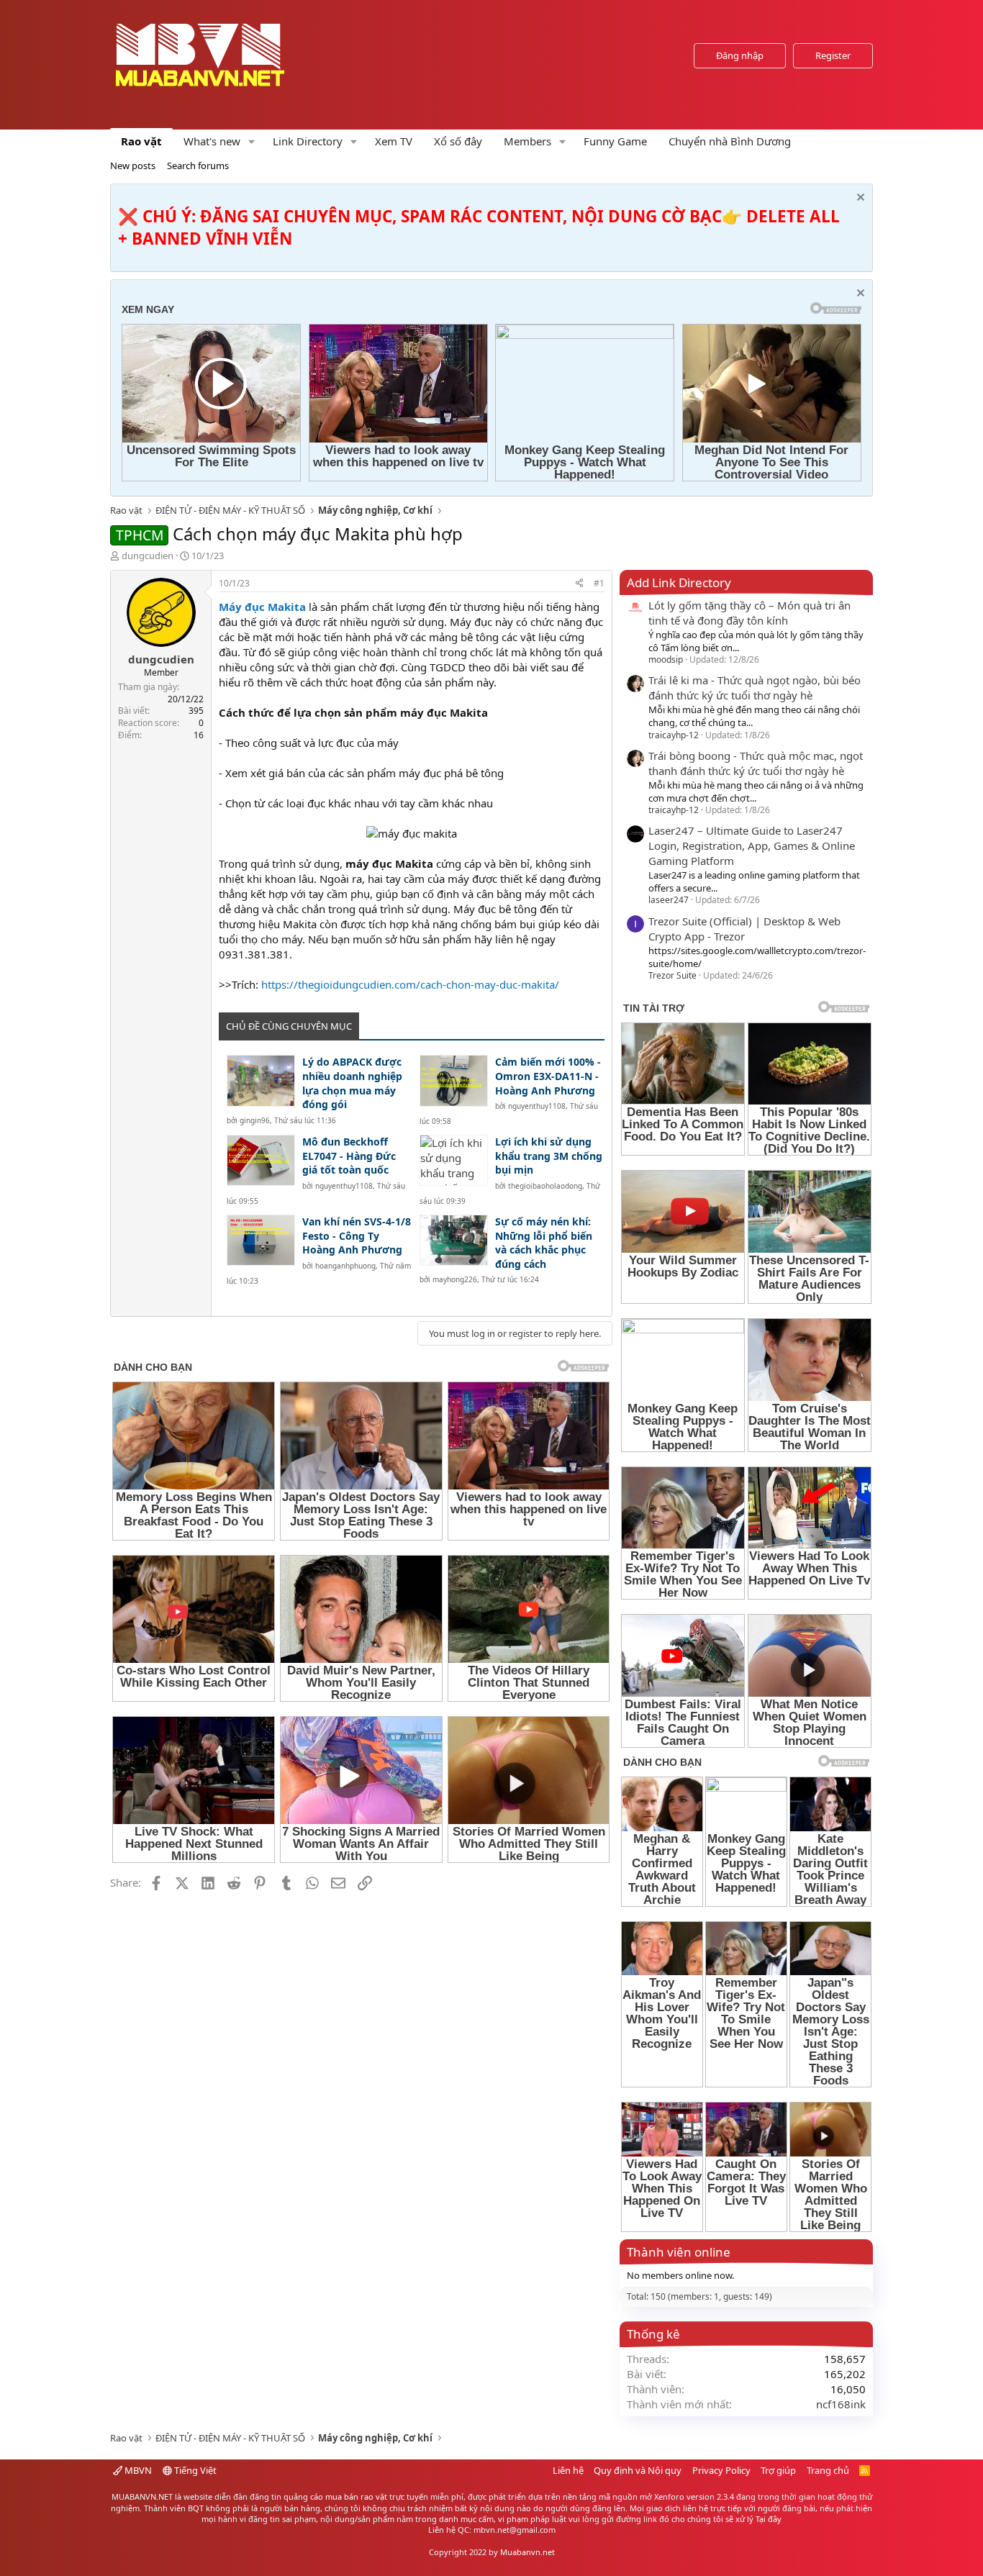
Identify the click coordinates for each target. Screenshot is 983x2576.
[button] (252, 141)
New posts (133, 165)
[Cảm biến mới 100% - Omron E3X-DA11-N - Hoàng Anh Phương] (454, 1080)
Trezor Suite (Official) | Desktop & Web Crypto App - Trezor (744, 929)
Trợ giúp (778, 2470)
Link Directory (308, 141)
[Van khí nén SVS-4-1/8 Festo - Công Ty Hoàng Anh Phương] (261, 1240)
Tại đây (769, 2519)
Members (527, 141)
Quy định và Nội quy (638, 2470)
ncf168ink (841, 2404)
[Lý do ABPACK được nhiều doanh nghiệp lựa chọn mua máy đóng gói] (261, 1080)
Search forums (198, 165)
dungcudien (148, 555)
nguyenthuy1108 (537, 1106)
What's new (212, 141)
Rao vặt (141, 141)
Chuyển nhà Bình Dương (730, 141)
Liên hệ (568, 2470)
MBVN (137, 2470)
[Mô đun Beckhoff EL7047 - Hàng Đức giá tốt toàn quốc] (261, 1160)
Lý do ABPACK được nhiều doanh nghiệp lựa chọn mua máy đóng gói (352, 1083)
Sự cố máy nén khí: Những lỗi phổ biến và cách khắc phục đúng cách (544, 1243)
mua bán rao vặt (356, 2496)
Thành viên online (679, 2252)
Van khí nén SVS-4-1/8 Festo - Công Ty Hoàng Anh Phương (357, 1235)
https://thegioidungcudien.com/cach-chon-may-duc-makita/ (410, 984)
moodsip (666, 659)
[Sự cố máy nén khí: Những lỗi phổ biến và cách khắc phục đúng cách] (454, 1240)
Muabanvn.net (527, 2552)
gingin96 (255, 1120)
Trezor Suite (672, 975)
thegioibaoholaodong (545, 1186)
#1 (599, 583)
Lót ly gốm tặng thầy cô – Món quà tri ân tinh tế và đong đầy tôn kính (749, 613)
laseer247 (669, 900)
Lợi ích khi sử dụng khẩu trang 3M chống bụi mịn (549, 1156)
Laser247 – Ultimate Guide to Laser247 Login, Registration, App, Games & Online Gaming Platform (752, 845)
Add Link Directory (679, 582)
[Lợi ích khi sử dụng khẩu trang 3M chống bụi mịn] (454, 1160)
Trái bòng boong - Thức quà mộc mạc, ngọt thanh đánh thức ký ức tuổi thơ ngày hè (756, 763)
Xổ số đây (458, 141)
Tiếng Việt (194, 2470)
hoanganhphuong (345, 1266)
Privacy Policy (721, 2470)
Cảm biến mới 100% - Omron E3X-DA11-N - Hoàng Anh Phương (548, 1076)
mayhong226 (455, 1279)
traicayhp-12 (674, 735)
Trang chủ (828, 2470)
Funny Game (615, 141)
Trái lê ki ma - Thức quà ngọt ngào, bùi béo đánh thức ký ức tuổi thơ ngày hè (755, 688)
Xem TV (394, 141)
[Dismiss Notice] (859, 199)
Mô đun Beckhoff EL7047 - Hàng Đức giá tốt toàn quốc (349, 1156)
